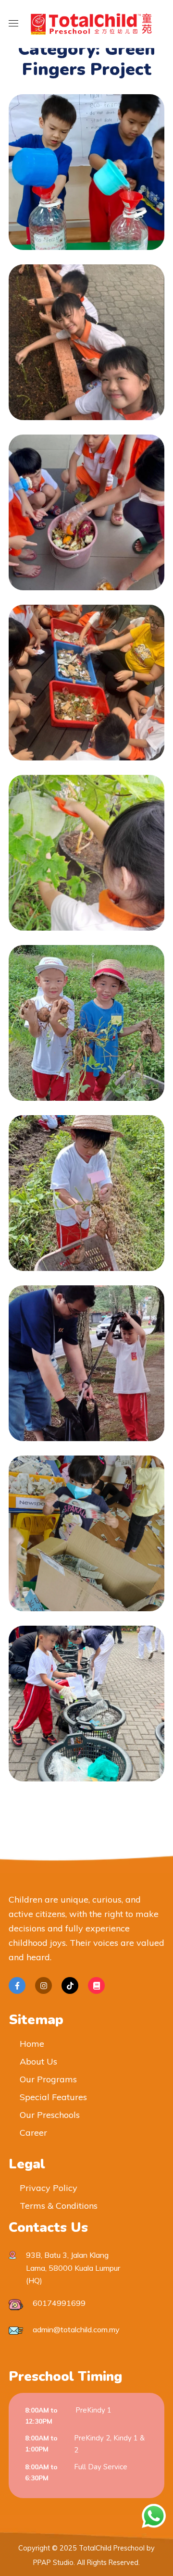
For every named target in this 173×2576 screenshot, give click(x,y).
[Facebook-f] (17, 1985)
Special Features (53, 2097)
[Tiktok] (70, 1985)
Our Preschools (50, 2115)
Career (33, 2133)
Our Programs (48, 2079)
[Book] (96, 1985)
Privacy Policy (49, 2188)
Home (32, 2044)
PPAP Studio (53, 2563)
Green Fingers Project (86, 162)
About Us (38, 2061)
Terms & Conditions (59, 2206)
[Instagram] (43, 1985)
